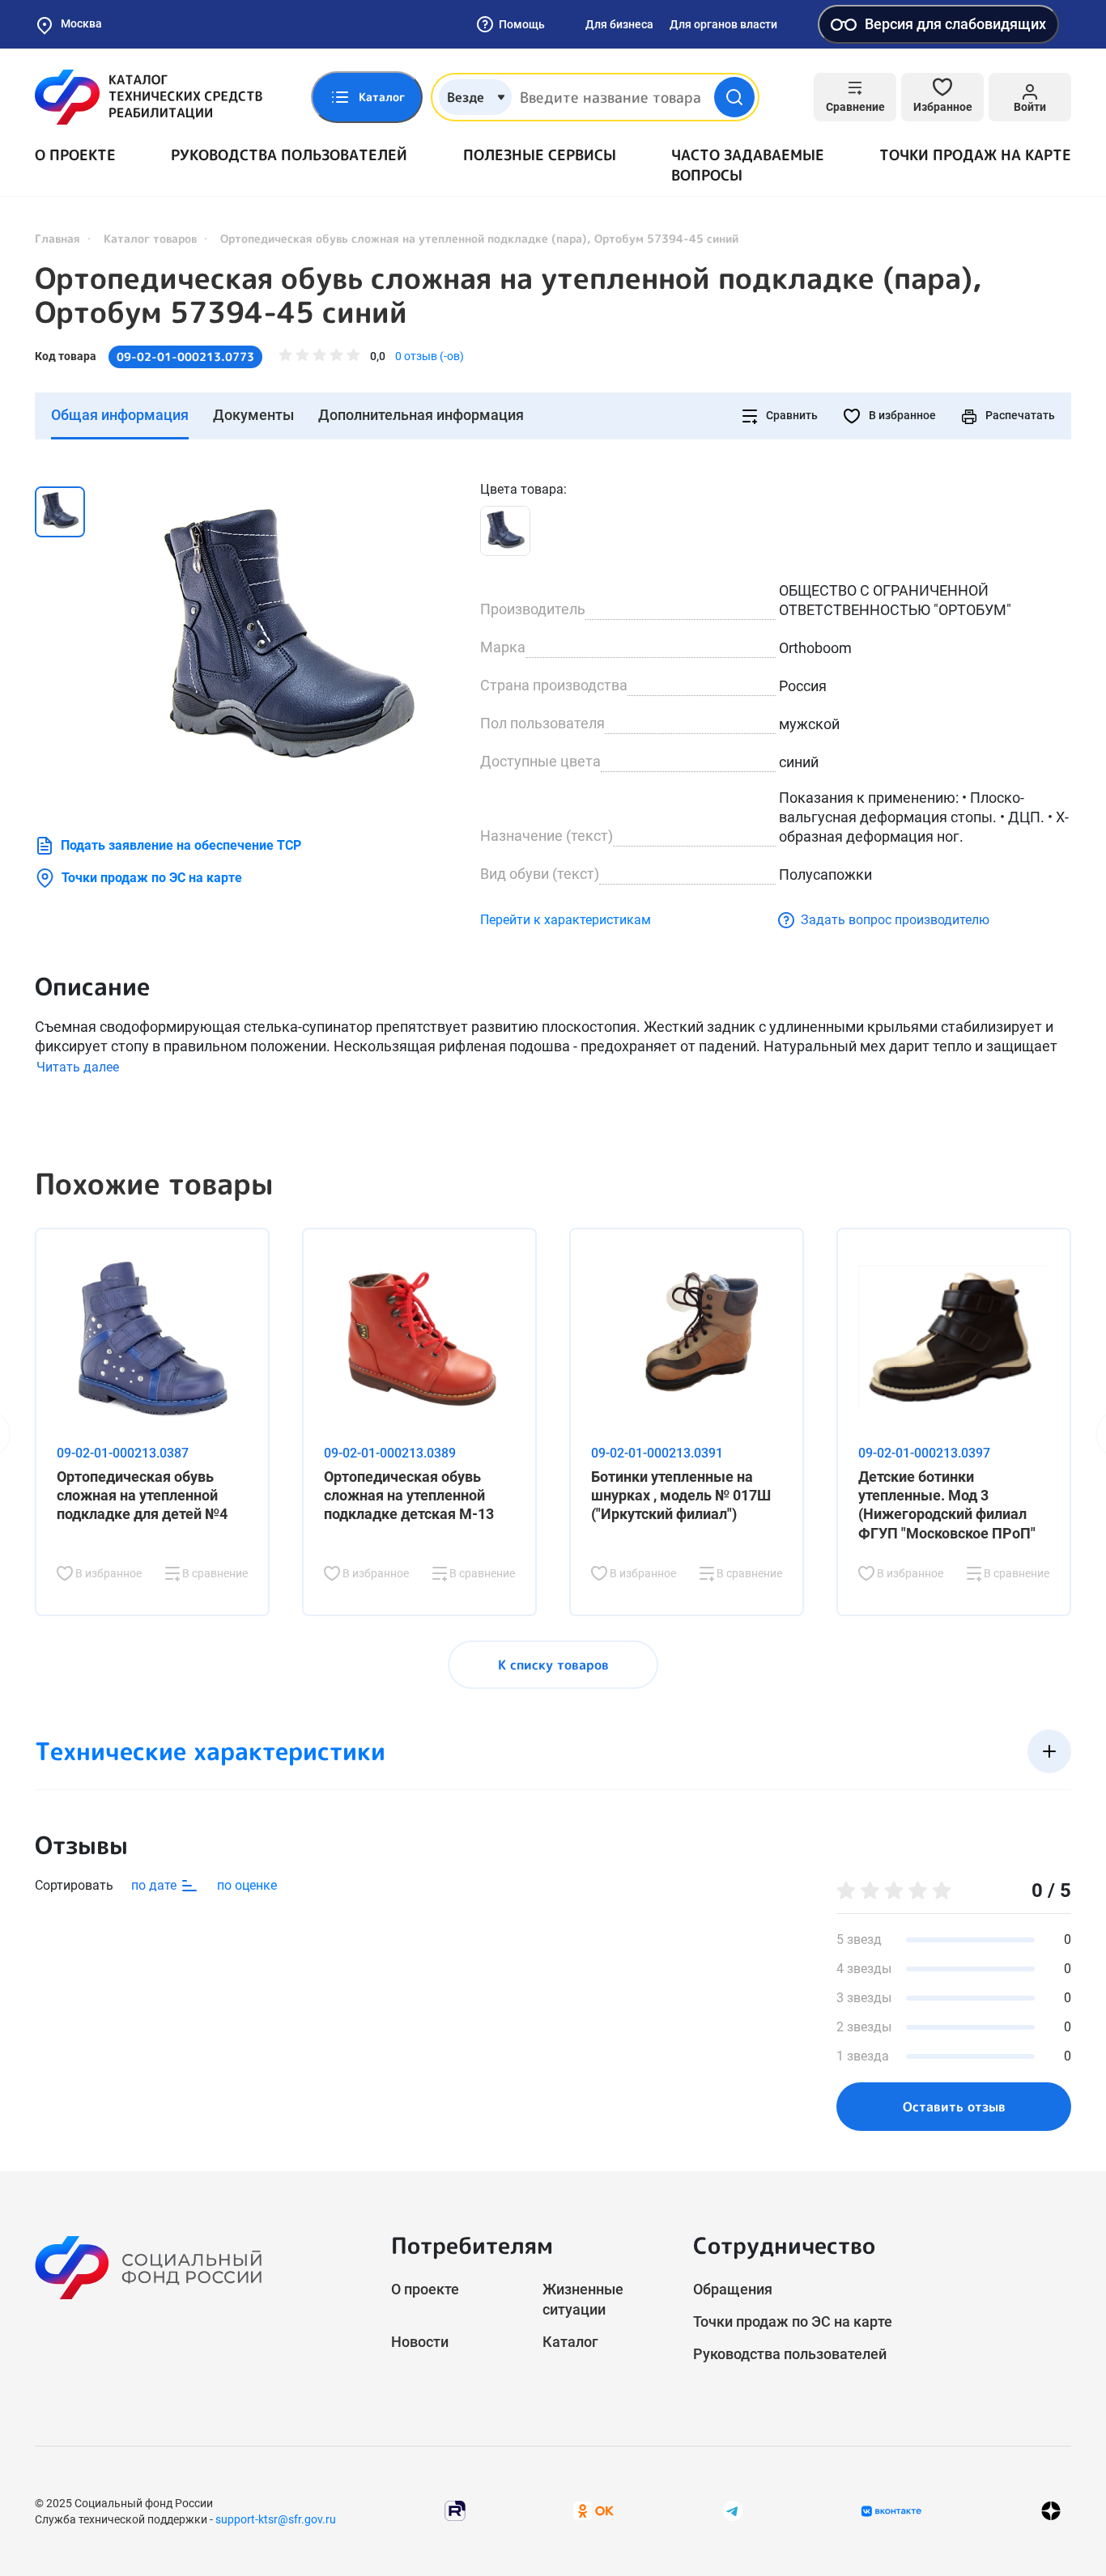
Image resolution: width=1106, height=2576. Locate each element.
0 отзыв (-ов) (430, 356)
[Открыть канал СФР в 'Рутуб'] (455, 2510)
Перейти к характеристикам (566, 920)
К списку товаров (553, 1665)
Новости (420, 2342)
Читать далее (78, 1067)
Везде (466, 97)
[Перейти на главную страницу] (149, 97)
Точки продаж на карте (975, 155)
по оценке (247, 1885)
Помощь (522, 24)
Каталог (570, 2342)
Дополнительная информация (421, 415)
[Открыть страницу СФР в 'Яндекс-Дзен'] (1051, 2511)
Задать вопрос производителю (895, 920)
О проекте (75, 155)
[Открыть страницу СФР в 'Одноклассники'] (593, 2510)
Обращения (733, 2289)
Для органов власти (723, 24)
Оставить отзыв (954, 2107)
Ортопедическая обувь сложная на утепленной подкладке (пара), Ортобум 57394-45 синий (508, 295)
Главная (57, 238)
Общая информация (120, 415)
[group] (286, 642)
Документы (253, 415)
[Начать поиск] (734, 97)
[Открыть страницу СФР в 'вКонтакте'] (891, 2511)
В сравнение (214, 1573)
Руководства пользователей (289, 155)
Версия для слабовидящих (955, 24)
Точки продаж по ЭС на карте (152, 878)
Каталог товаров (150, 238)
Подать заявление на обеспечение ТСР (181, 845)
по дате (155, 1885)
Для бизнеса (619, 24)
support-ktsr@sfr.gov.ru (276, 2519)
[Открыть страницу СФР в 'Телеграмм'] (733, 2510)
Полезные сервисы (540, 155)
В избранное (901, 415)
